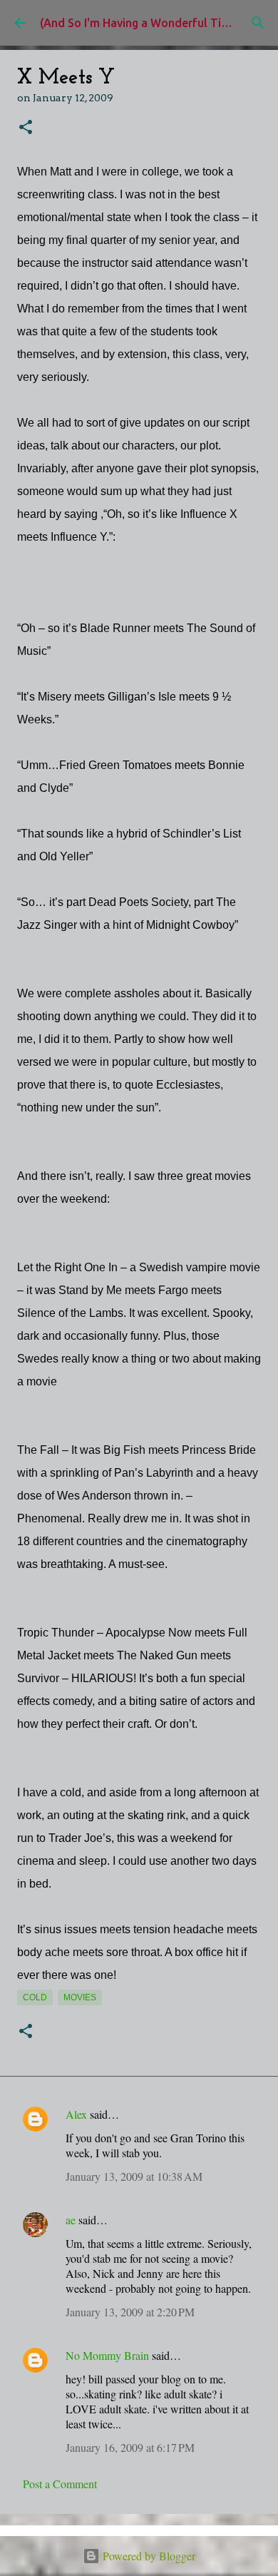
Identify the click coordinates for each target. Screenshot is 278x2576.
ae (71, 2220)
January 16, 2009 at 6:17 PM (130, 2447)
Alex (76, 2114)
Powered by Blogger (148, 2556)
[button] (26, 128)
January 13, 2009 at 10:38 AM (134, 2176)
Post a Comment (60, 2484)
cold (35, 1997)
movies (80, 1997)
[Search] (258, 23)
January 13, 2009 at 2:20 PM (130, 2312)
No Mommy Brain (107, 2355)
